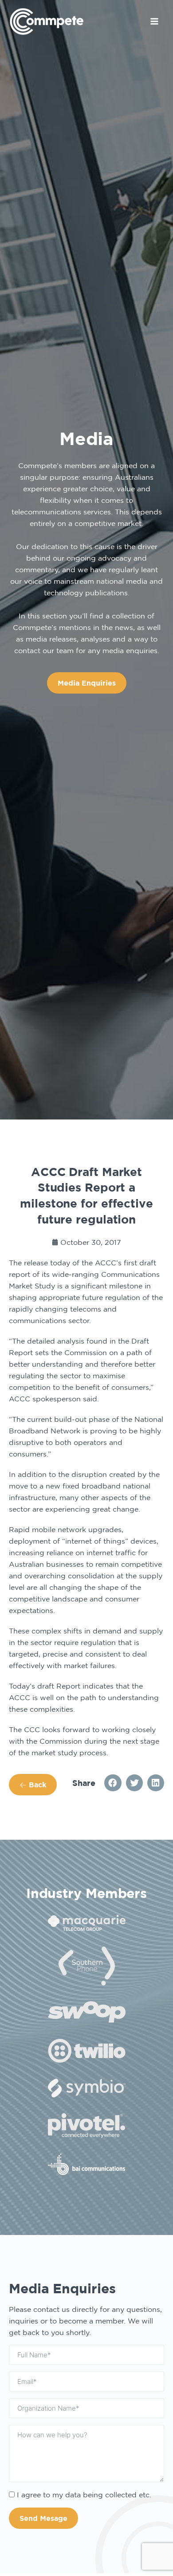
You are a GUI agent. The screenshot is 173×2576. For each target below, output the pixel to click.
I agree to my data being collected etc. (84, 2495)
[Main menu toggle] (154, 21)
